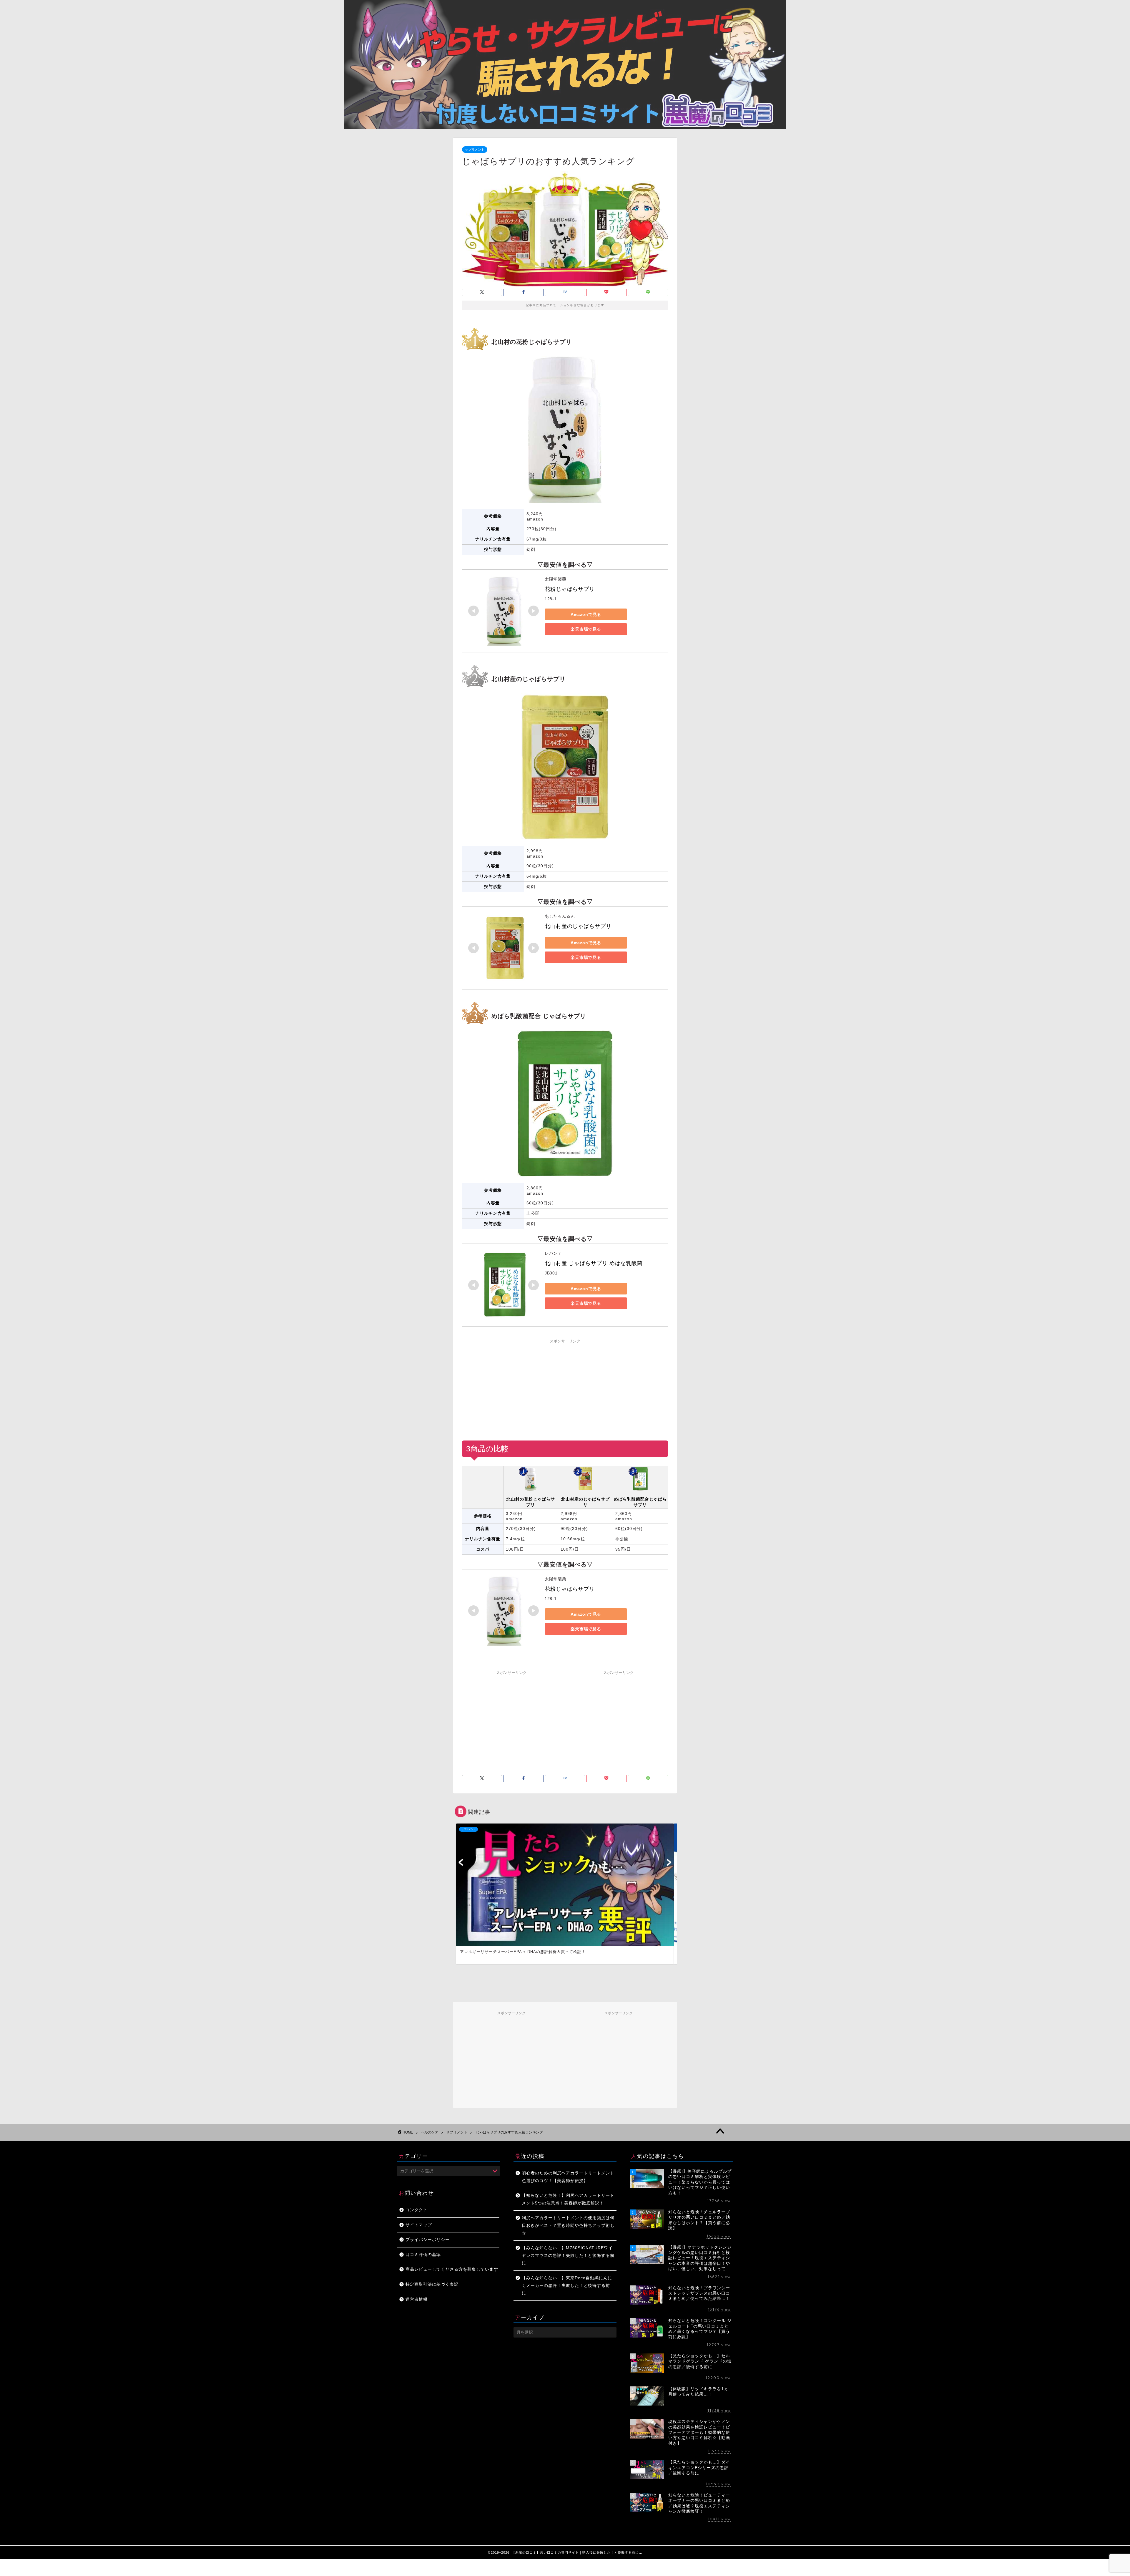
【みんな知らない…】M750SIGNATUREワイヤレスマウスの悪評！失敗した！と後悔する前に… (568, 2255)
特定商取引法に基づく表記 (432, 2284)
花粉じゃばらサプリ (570, 589)
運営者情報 (417, 2299)
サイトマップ (419, 2225)
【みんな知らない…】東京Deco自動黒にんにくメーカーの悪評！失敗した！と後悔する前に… (567, 2285)
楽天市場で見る (586, 629)
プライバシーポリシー (428, 2240)
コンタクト (417, 2210)
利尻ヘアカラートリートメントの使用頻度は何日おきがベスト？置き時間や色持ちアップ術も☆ (568, 2225)
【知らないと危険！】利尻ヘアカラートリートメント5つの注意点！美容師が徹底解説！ (568, 2199)
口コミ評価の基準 (423, 2255)
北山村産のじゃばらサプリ (578, 926)
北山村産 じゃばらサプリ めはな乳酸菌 (594, 1263)
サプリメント (475, 150)
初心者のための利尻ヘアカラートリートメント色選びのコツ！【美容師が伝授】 (568, 2177)
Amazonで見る (586, 614)
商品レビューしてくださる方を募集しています (452, 2269)
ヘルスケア (430, 2132)
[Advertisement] (565, 1388)
